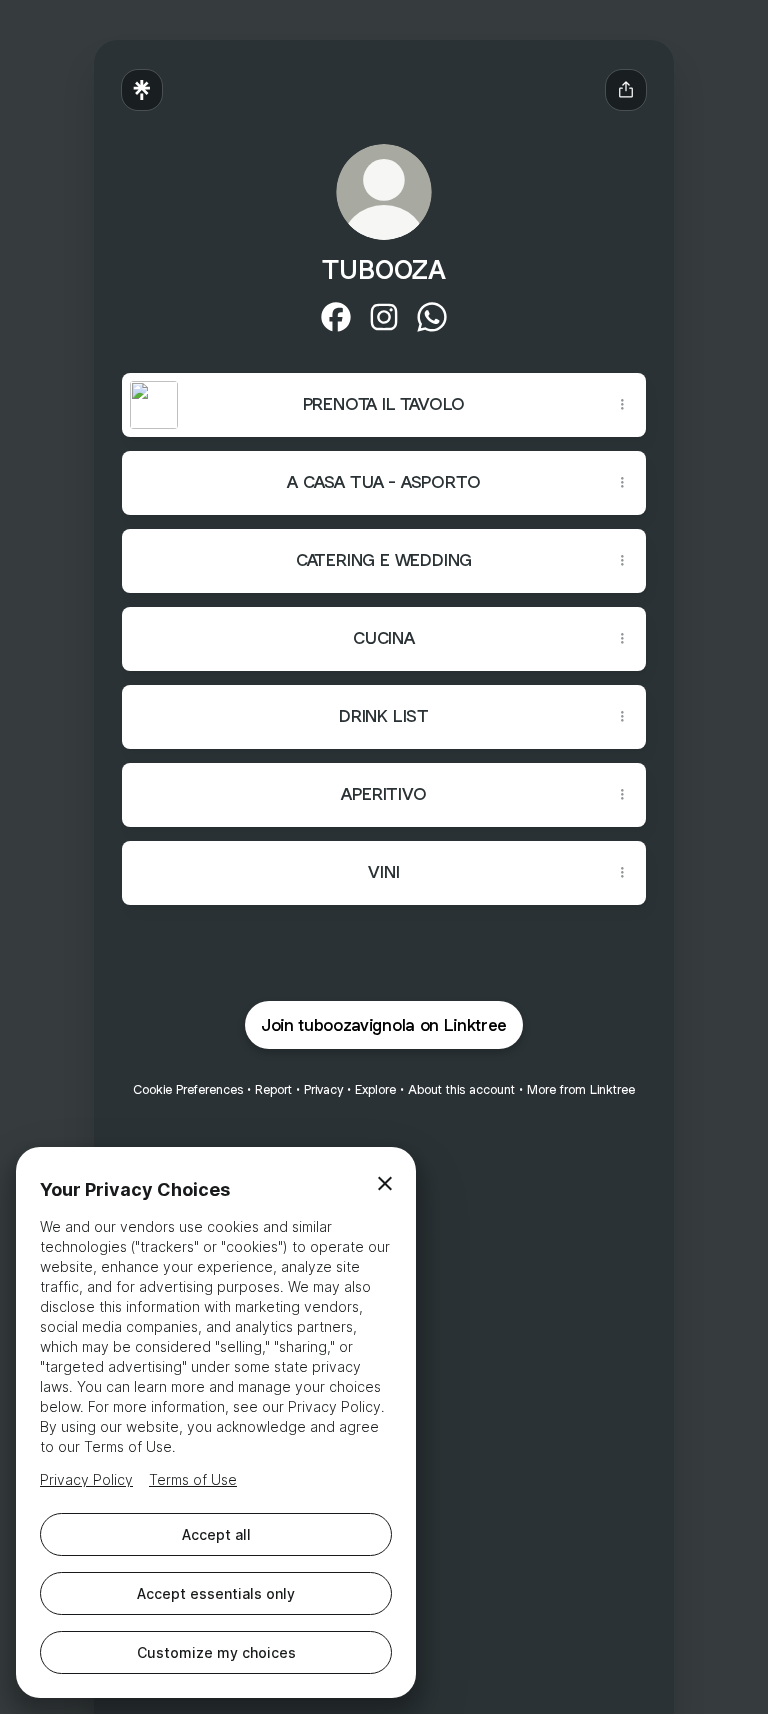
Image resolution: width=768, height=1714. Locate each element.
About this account (461, 1089)
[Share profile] (626, 90)
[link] (336, 317)
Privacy (323, 1089)
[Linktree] (142, 90)
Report (273, 1089)
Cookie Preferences (188, 1089)
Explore (375, 1089)
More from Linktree (581, 1089)
